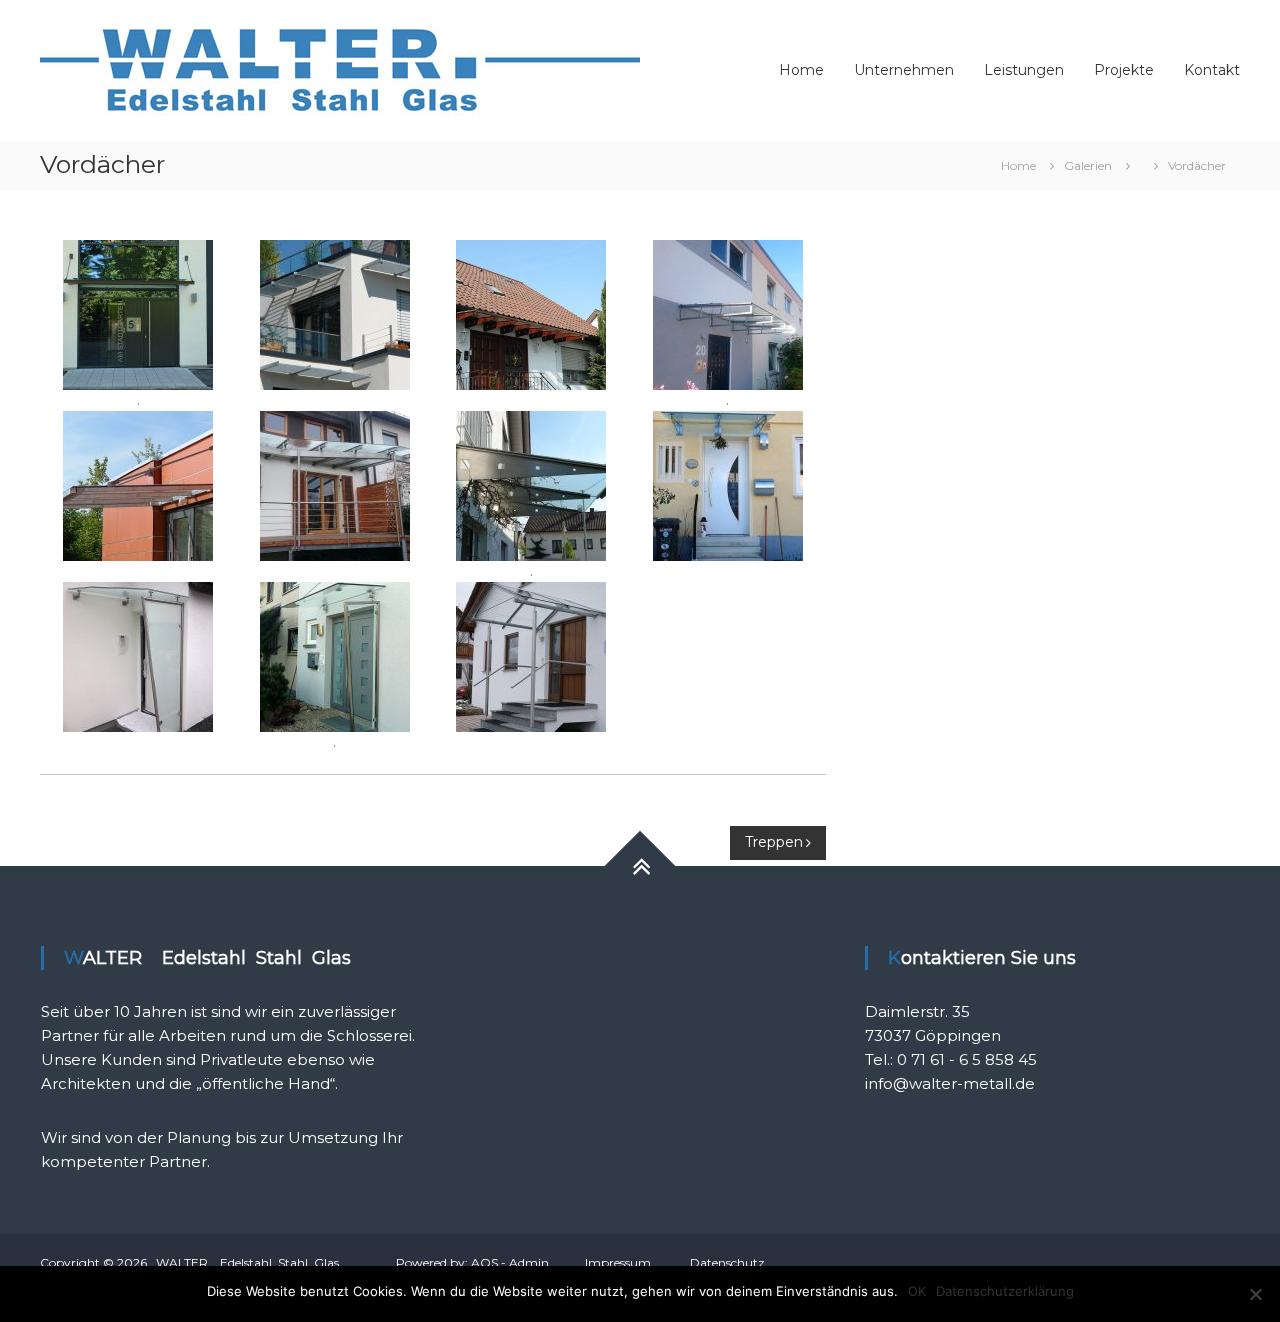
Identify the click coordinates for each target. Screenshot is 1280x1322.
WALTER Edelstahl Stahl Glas (247, 1262)
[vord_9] (335, 314)
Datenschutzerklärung (1005, 1291)
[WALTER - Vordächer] (138, 314)
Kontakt (1212, 70)
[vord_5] (335, 485)
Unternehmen (904, 70)
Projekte (1124, 70)
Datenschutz (727, 1262)
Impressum (618, 1262)
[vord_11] (138, 485)
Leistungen (1024, 70)
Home (801, 70)
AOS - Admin (510, 1262)
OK (917, 1291)
